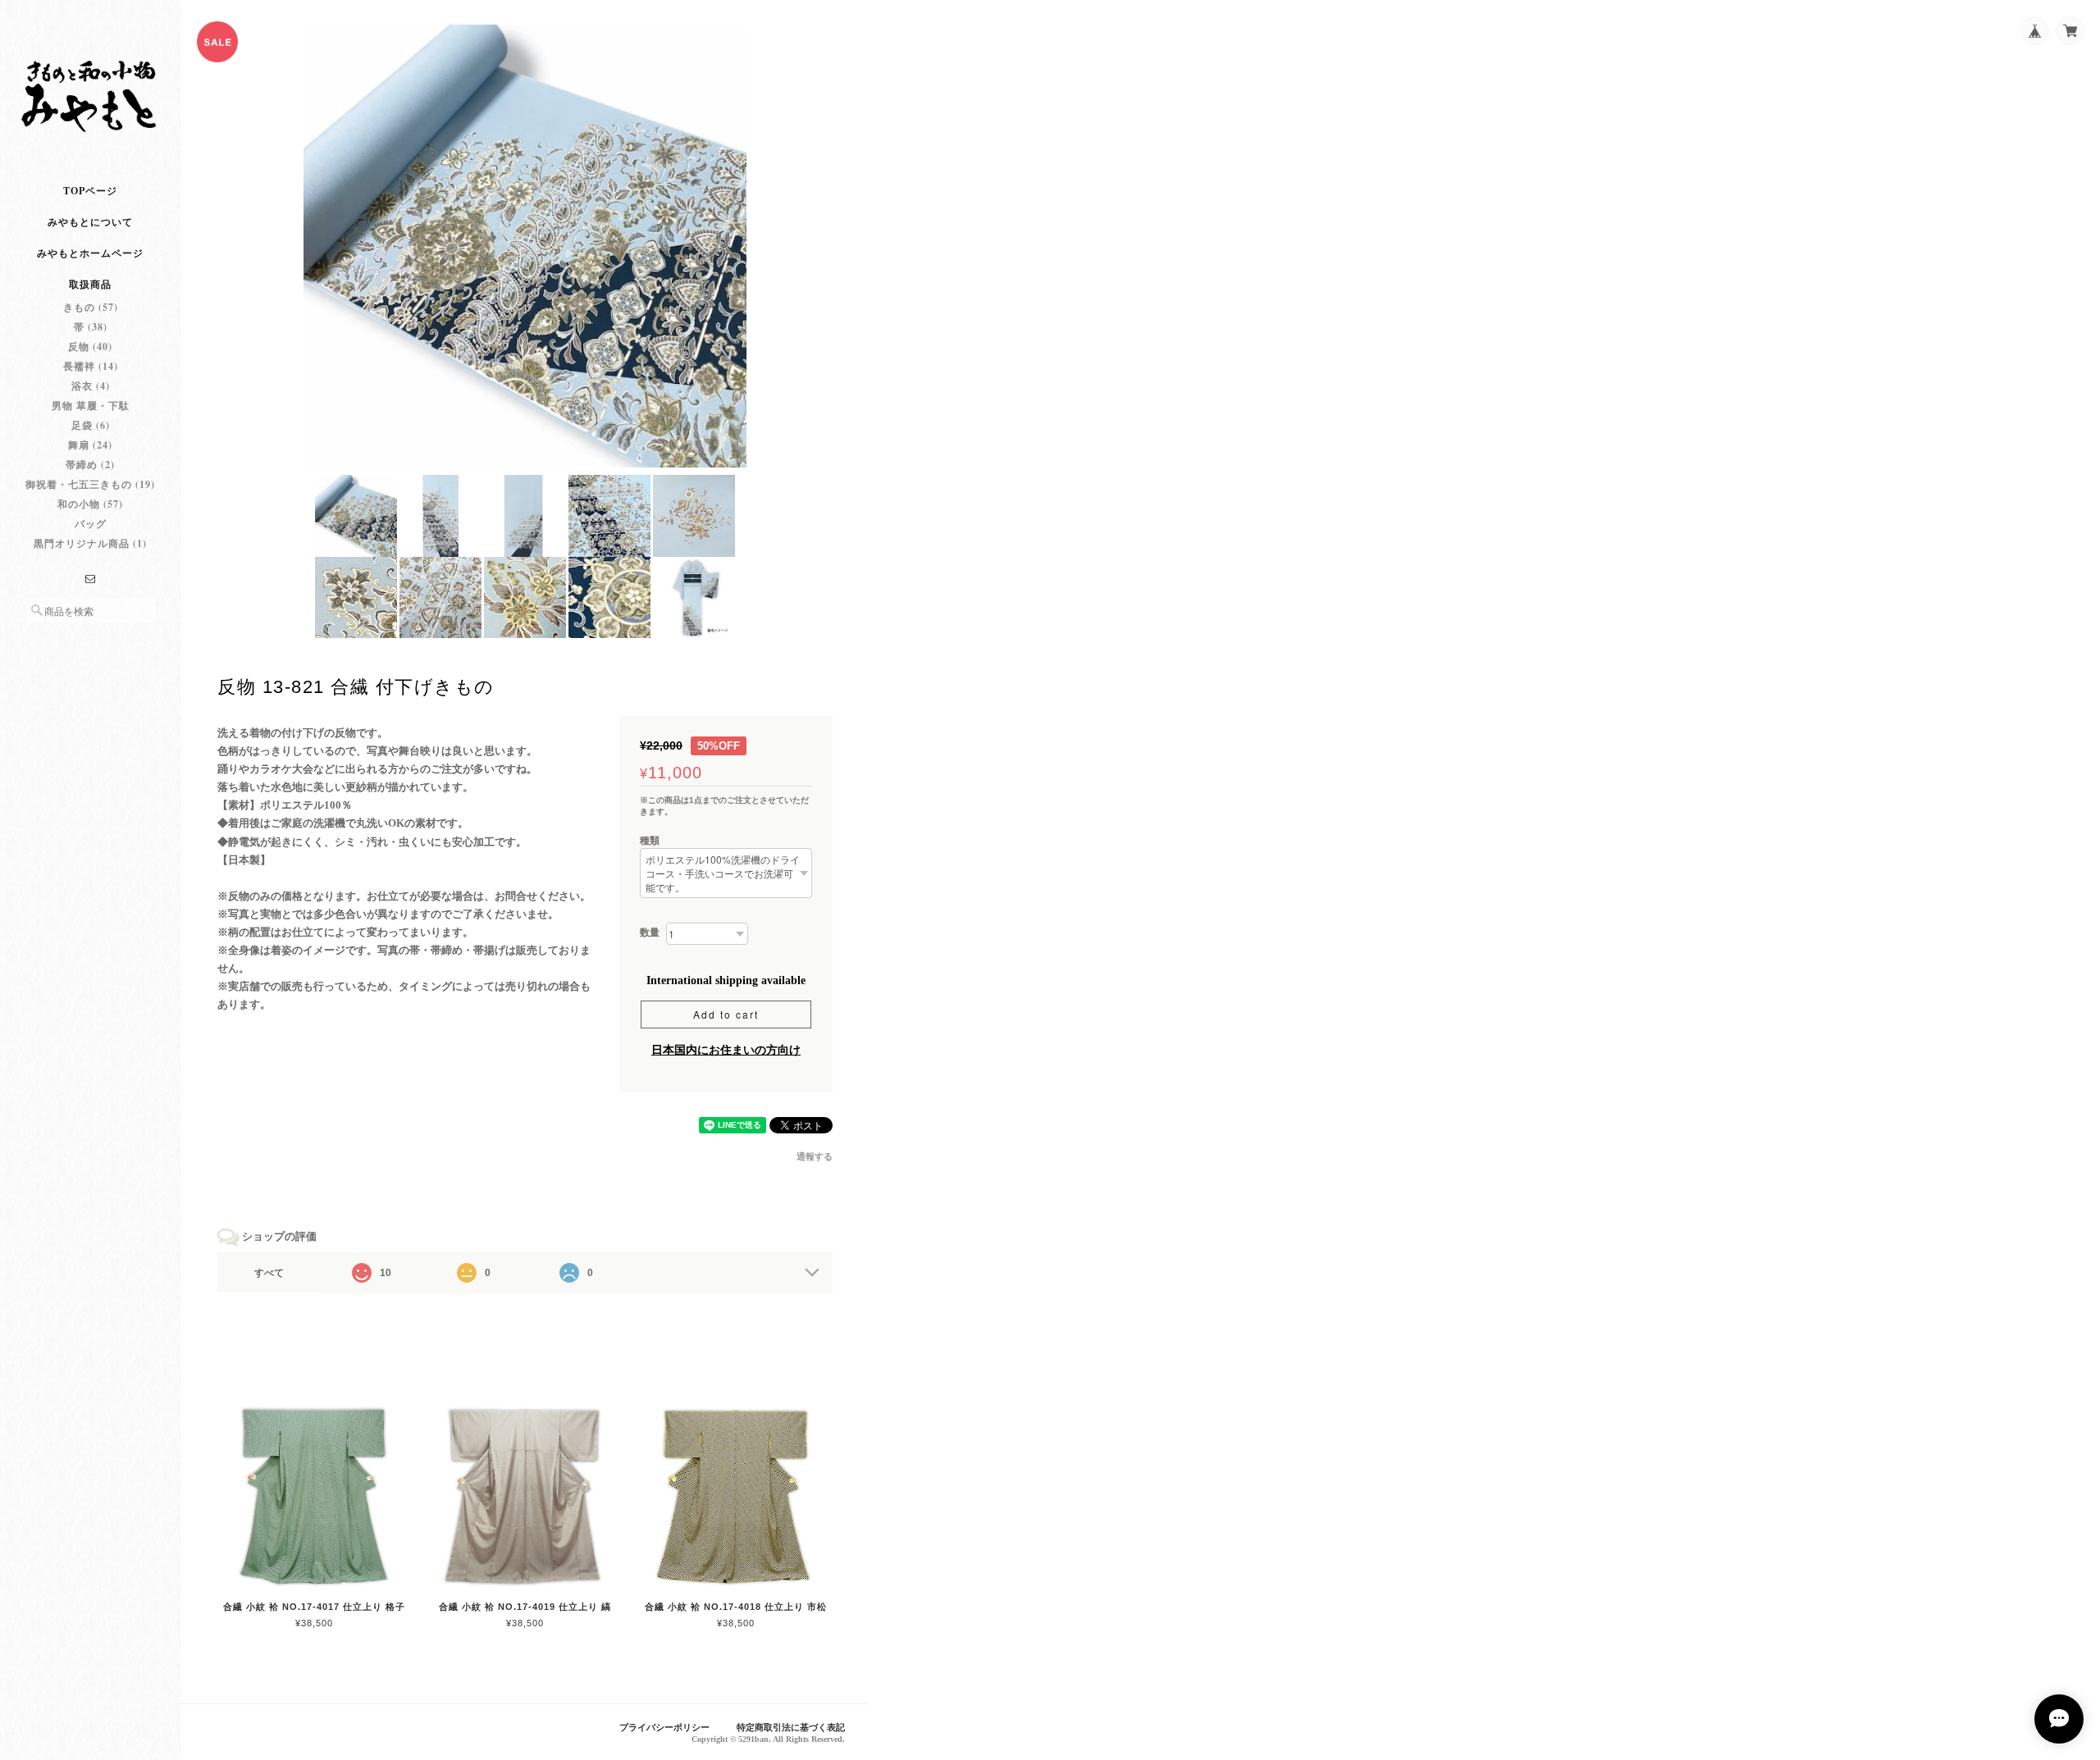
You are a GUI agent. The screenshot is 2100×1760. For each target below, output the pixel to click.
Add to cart (726, 1014)
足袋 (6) (91, 425)
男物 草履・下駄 (91, 406)
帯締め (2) (90, 465)
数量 (650, 932)
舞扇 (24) (90, 445)
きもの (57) (91, 307)
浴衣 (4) (91, 386)
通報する (815, 1156)
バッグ (91, 524)
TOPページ (90, 191)
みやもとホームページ (90, 253)
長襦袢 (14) (91, 366)
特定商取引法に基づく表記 (791, 1727)
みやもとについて (90, 222)
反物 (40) (90, 347)
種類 (650, 841)
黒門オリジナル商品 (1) (90, 543)
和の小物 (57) (90, 504)
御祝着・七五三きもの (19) (90, 484)
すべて (269, 1273)
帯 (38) (91, 327)
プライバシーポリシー (664, 1727)
